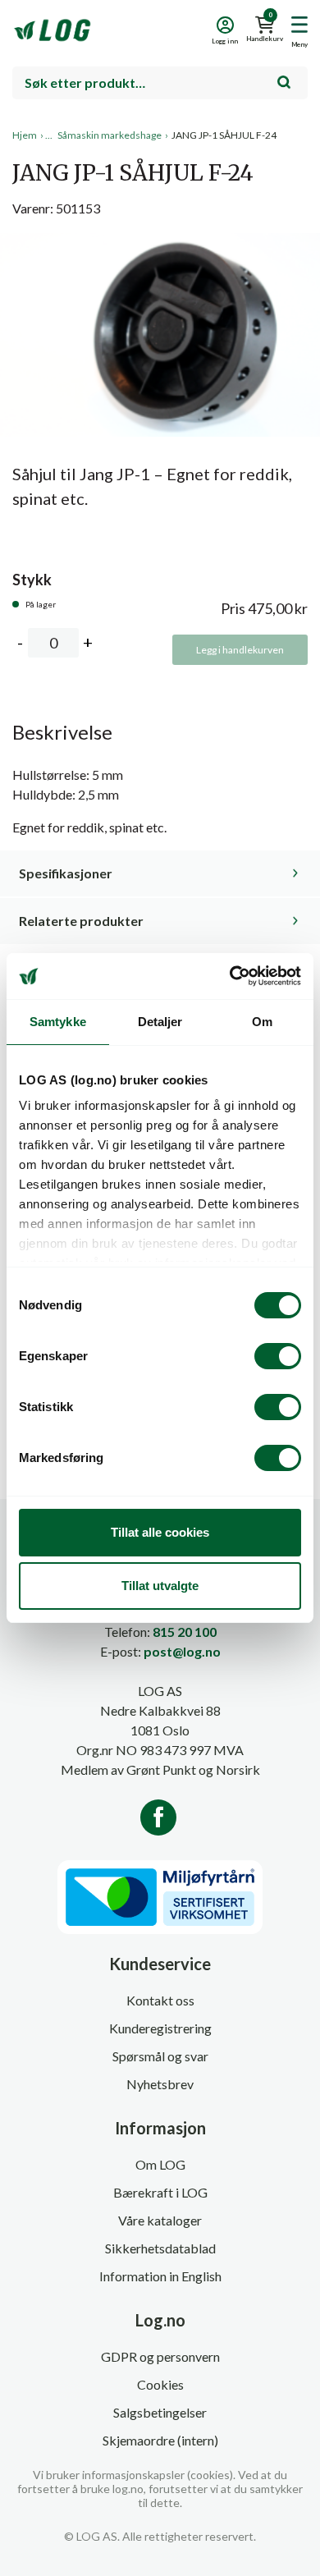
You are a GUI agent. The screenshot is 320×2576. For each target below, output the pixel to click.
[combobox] (160, 83)
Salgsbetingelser (160, 2412)
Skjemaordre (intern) (160, 2440)
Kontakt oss (160, 2000)
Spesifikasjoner (66, 873)
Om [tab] (262, 1022)
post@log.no (182, 1651)
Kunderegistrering (160, 2028)
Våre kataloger (160, 2220)
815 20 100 (185, 1632)
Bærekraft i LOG (160, 2192)
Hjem (25, 135)
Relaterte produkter (81, 921)
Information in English (160, 2276)
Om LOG (160, 2164)
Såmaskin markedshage (110, 135)
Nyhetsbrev (160, 2084)
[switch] (278, 1356)
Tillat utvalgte (160, 1586)
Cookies (160, 2384)
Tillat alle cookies (160, 1532)
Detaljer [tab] (160, 1022)
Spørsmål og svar (160, 2056)
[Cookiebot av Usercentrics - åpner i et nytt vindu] (230, 976)
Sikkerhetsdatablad (160, 2248)
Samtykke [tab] (58, 1022)
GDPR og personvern (160, 2356)
